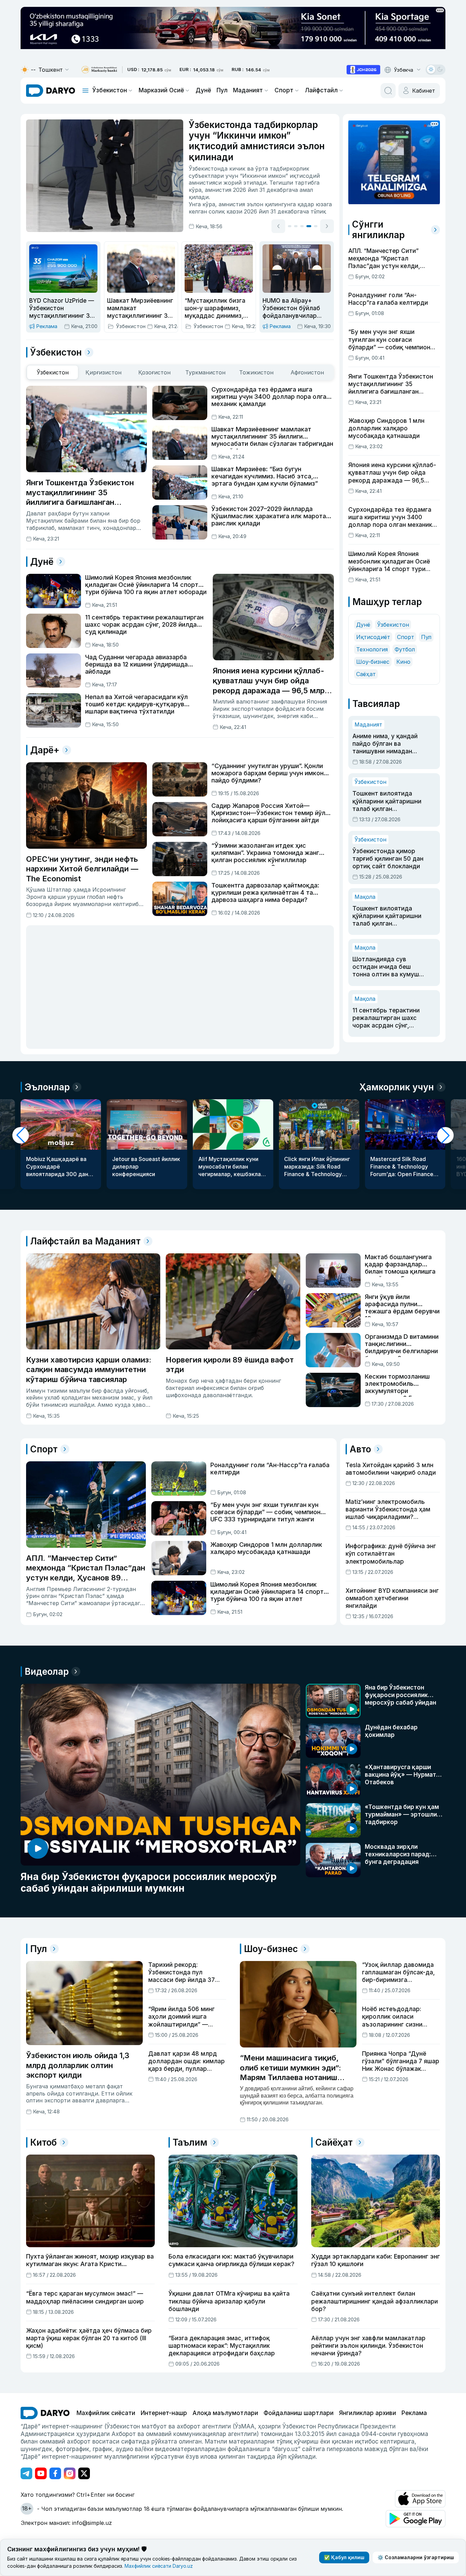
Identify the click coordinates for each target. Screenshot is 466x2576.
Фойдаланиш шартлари (299, 2413)
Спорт (284, 90)
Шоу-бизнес (373, 662)
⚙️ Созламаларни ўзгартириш (416, 2557)
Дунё (203, 90)
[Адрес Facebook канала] (55, 2473)
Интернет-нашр (164, 2413)
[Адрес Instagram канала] (70, 2473)
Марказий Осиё (161, 90)
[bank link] (99, 70)
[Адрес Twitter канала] (84, 2473)
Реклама (414, 2413)
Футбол (405, 649)
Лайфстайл (321, 90)
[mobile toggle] (85, 91)
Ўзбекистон (110, 90)
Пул (222, 90)
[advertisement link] (363, 70)
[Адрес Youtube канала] (41, 2473)
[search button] (388, 91)
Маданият (248, 90)
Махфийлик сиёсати (106, 2413)
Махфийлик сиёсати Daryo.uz (159, 2566)
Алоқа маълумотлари (225, 2413)
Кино (403, 662)
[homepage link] (51, 91)
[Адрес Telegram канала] (26, 2473)
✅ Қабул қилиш (344, 2557)
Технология (372, 649)
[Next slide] (327, 226)
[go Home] (45, 2413)
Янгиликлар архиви (368, 2413)
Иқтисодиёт (373, 637)
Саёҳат (366, 674)
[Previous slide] (278, 226)
